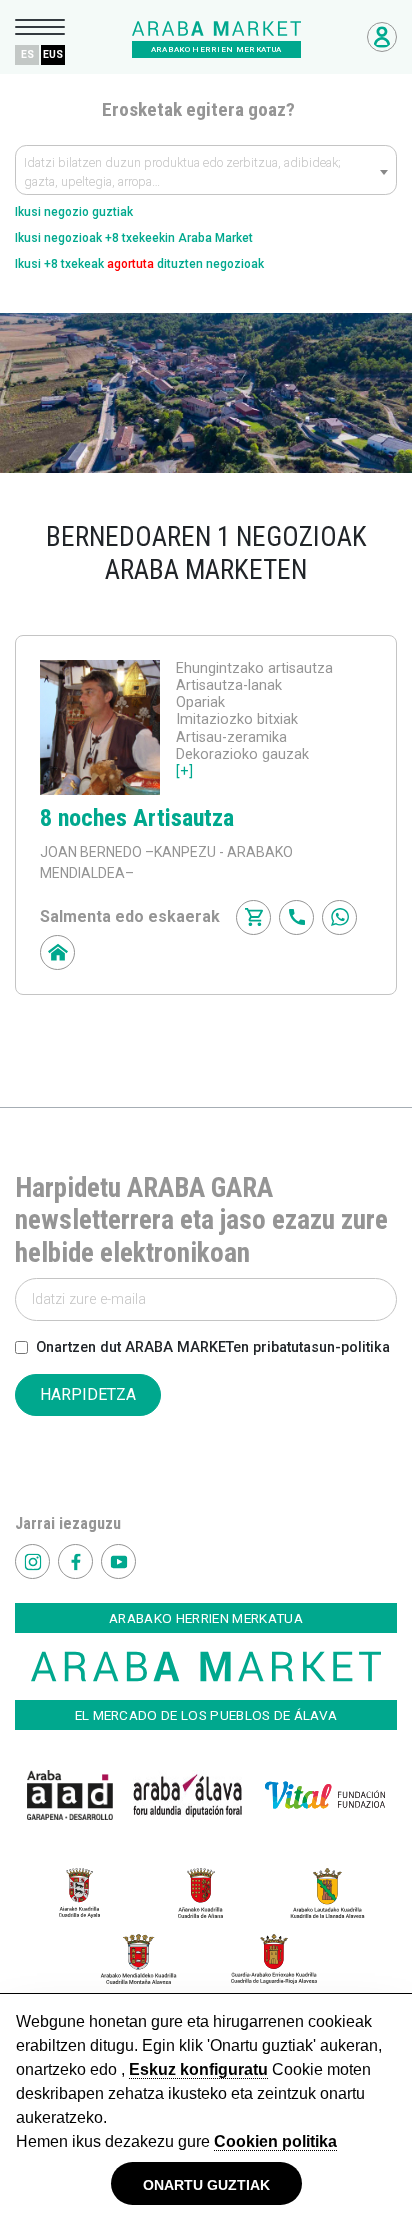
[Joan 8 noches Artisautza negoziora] (100, 727)
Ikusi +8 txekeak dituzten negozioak (139, 264)
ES (27, 54)
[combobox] (206, 170)
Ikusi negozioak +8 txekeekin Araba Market (134, 238)
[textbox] (206, 175)
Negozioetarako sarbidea (382, 37)
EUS (53, 54)
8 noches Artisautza (137, 818)
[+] (184, 771)
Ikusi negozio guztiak (74, 212)
